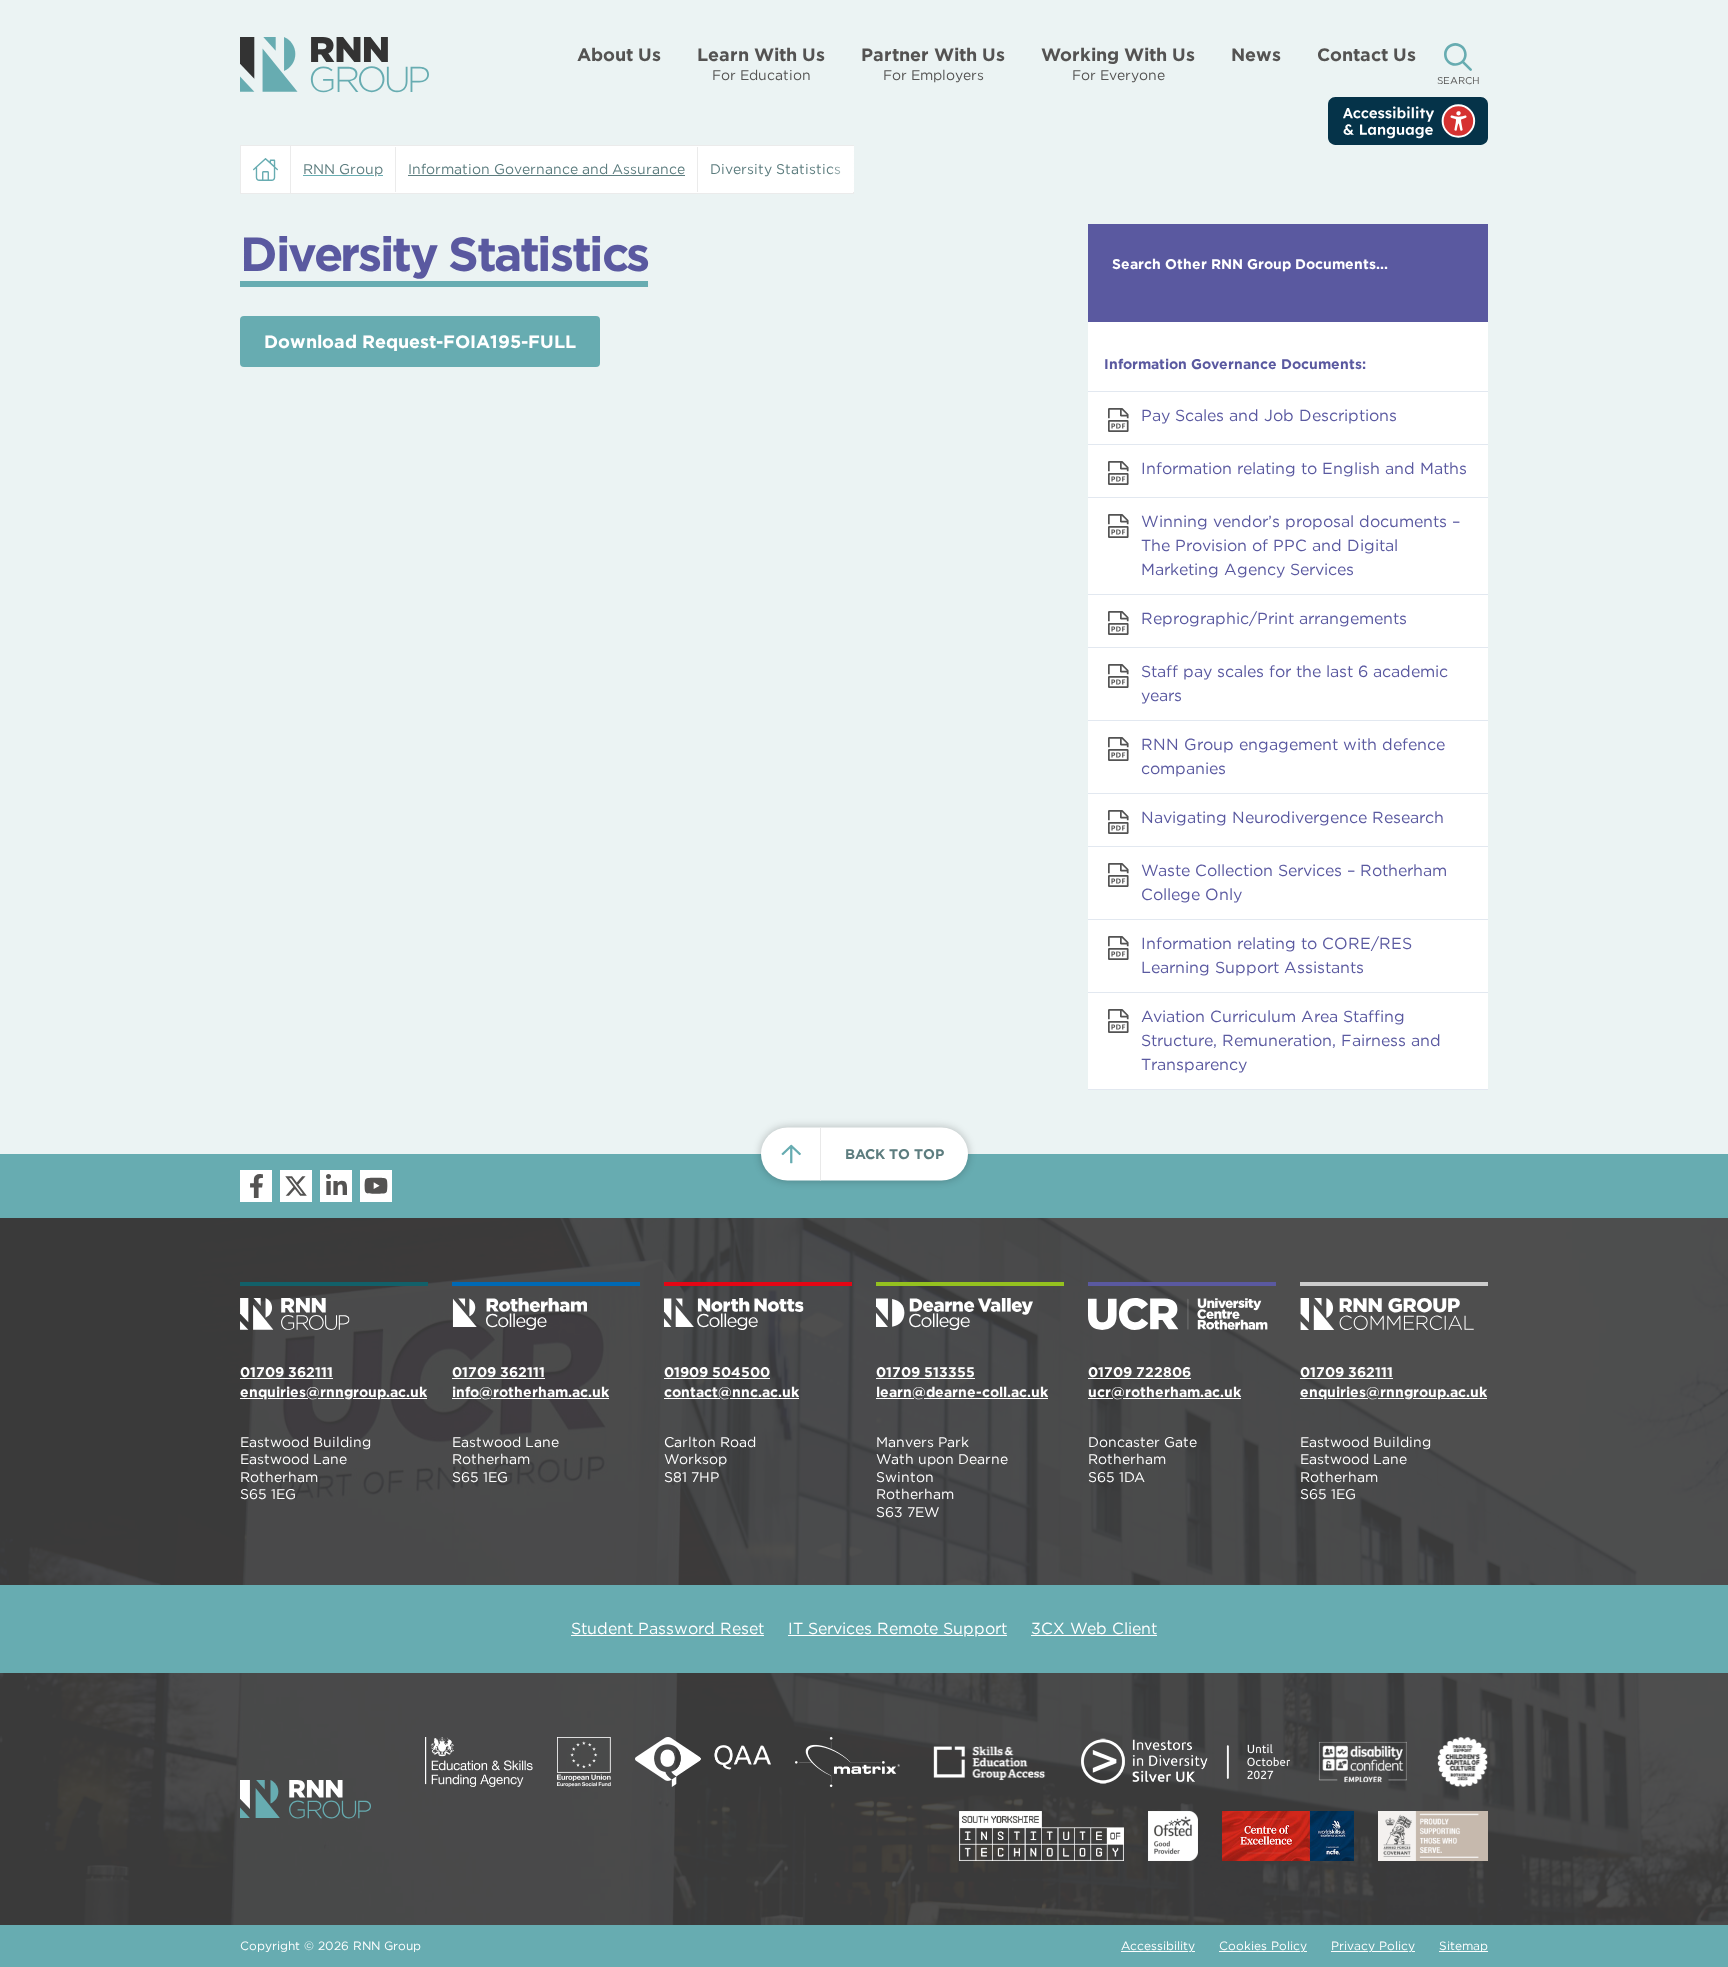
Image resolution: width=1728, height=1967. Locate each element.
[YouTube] (376, 1186)
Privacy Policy (1373, 1945)
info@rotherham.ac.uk (530, 1392)
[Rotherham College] (546, 1308)
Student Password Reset (667, 1628)
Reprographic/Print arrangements (1274, 618)
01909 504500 (717, 1372)
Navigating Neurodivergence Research (1292, 817)
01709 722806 (1139, 1372)
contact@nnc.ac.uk (731, 1392)
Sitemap (1463, 1945)
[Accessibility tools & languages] (1408, 121)
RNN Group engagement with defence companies (1293, 756)
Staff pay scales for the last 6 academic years (1294, 683)
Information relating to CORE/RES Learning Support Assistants (1276, 955)
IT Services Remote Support (897, 1628)
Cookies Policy (1263, 1945)
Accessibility (1158, 1945)
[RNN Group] (334, 65)
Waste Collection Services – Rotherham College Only (1294, 882)
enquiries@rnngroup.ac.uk (333, 1392)
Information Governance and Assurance (546, 169)
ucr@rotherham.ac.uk (1164, 1392)
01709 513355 (925, 1372)
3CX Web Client (1094, 1628)
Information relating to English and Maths (1304, 468)
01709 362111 (286, 1372)
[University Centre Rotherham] (1182, 1308)
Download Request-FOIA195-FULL (420, 341)
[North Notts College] (758, 1308)
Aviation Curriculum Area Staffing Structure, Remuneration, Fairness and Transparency (1291, 1040)
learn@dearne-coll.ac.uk (962, 1392)
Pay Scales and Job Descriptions (1269, 415)
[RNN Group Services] (1394, 1308)
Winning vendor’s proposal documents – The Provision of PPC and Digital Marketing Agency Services (1300, 545)
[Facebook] (256, 1186)
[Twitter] (296, 1186)
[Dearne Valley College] (970, 1308)
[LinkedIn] (336, 1186)
